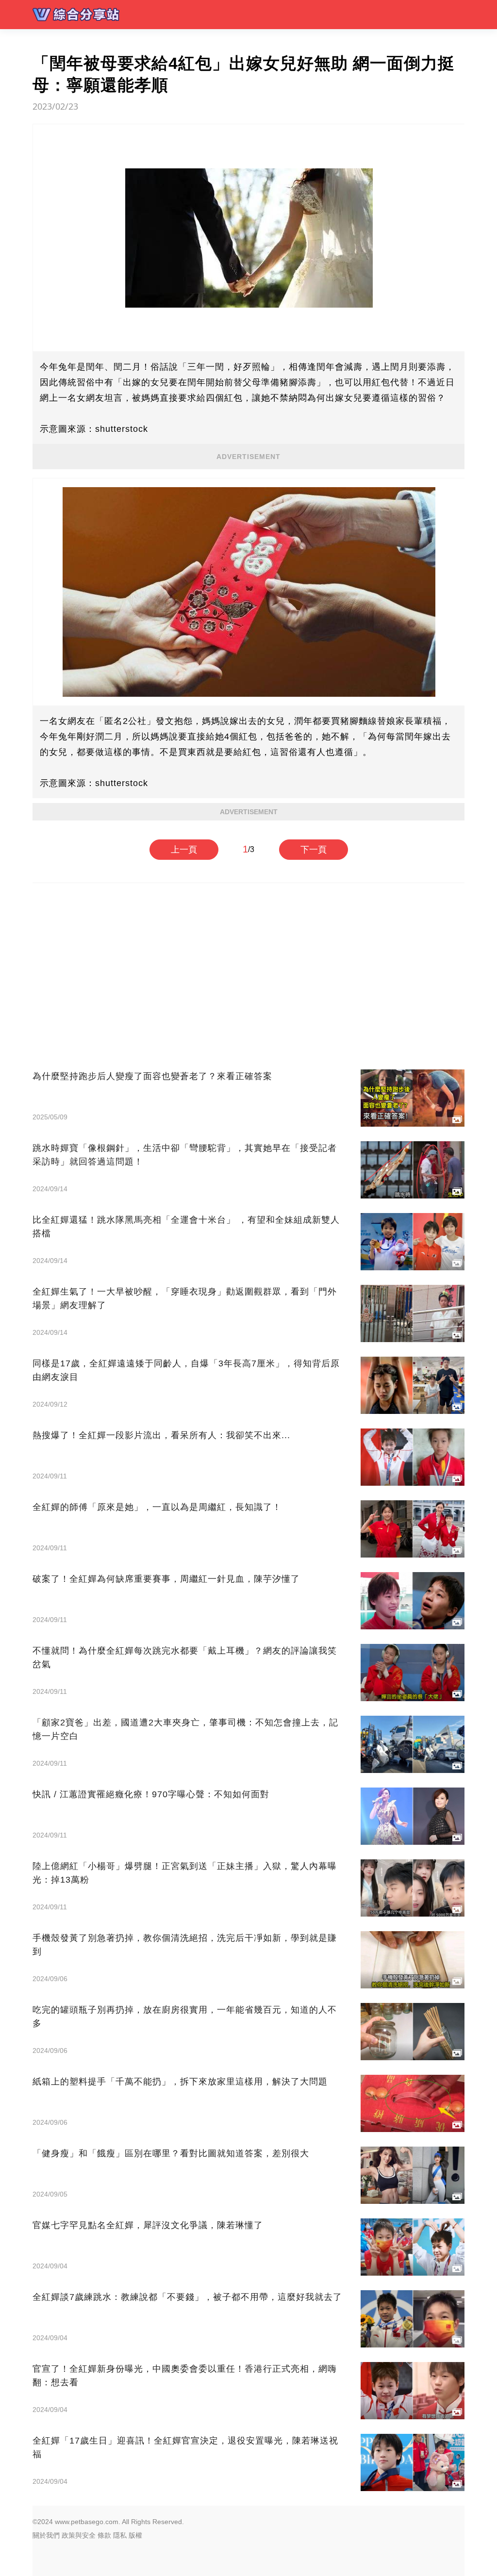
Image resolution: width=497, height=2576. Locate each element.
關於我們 (46, 2535)
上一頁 (184, 850)
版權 (135, 2535)
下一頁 (314, 850)
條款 (104, 2535)
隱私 (120, 2535)
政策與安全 (79, 2535)
